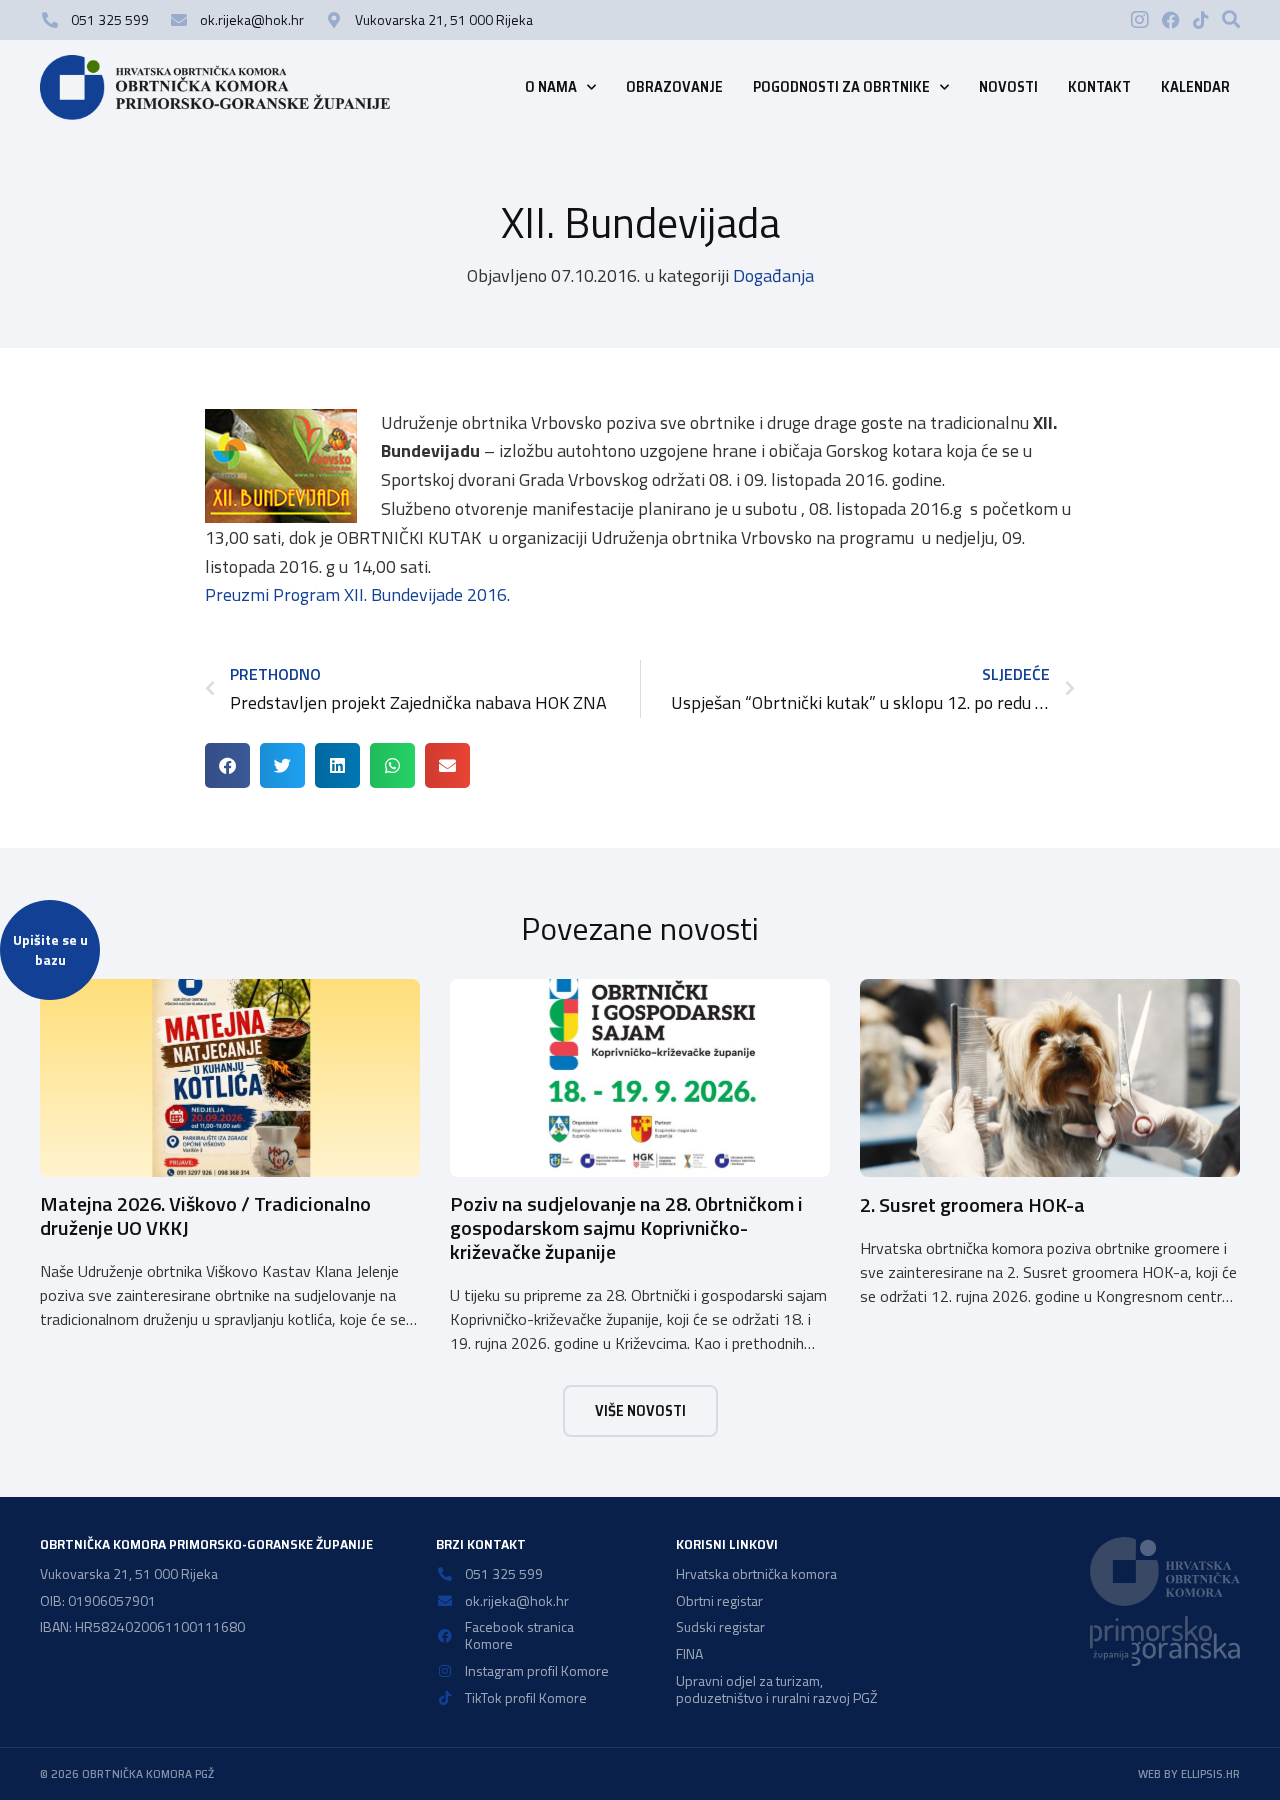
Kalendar (1195, 87)
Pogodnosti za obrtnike (841, 87)
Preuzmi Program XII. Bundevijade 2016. (357, 594)
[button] (1231, 19)
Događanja (773, 275)
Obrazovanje (674, 87)
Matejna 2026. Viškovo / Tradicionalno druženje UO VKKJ (205, 1215)
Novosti (1008, 87)
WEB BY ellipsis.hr (1189, 1773)
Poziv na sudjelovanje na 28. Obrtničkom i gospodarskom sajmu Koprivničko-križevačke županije (626, 1227)
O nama (551, 87)
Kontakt (1099, 87)
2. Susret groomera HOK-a (972, 1204)
